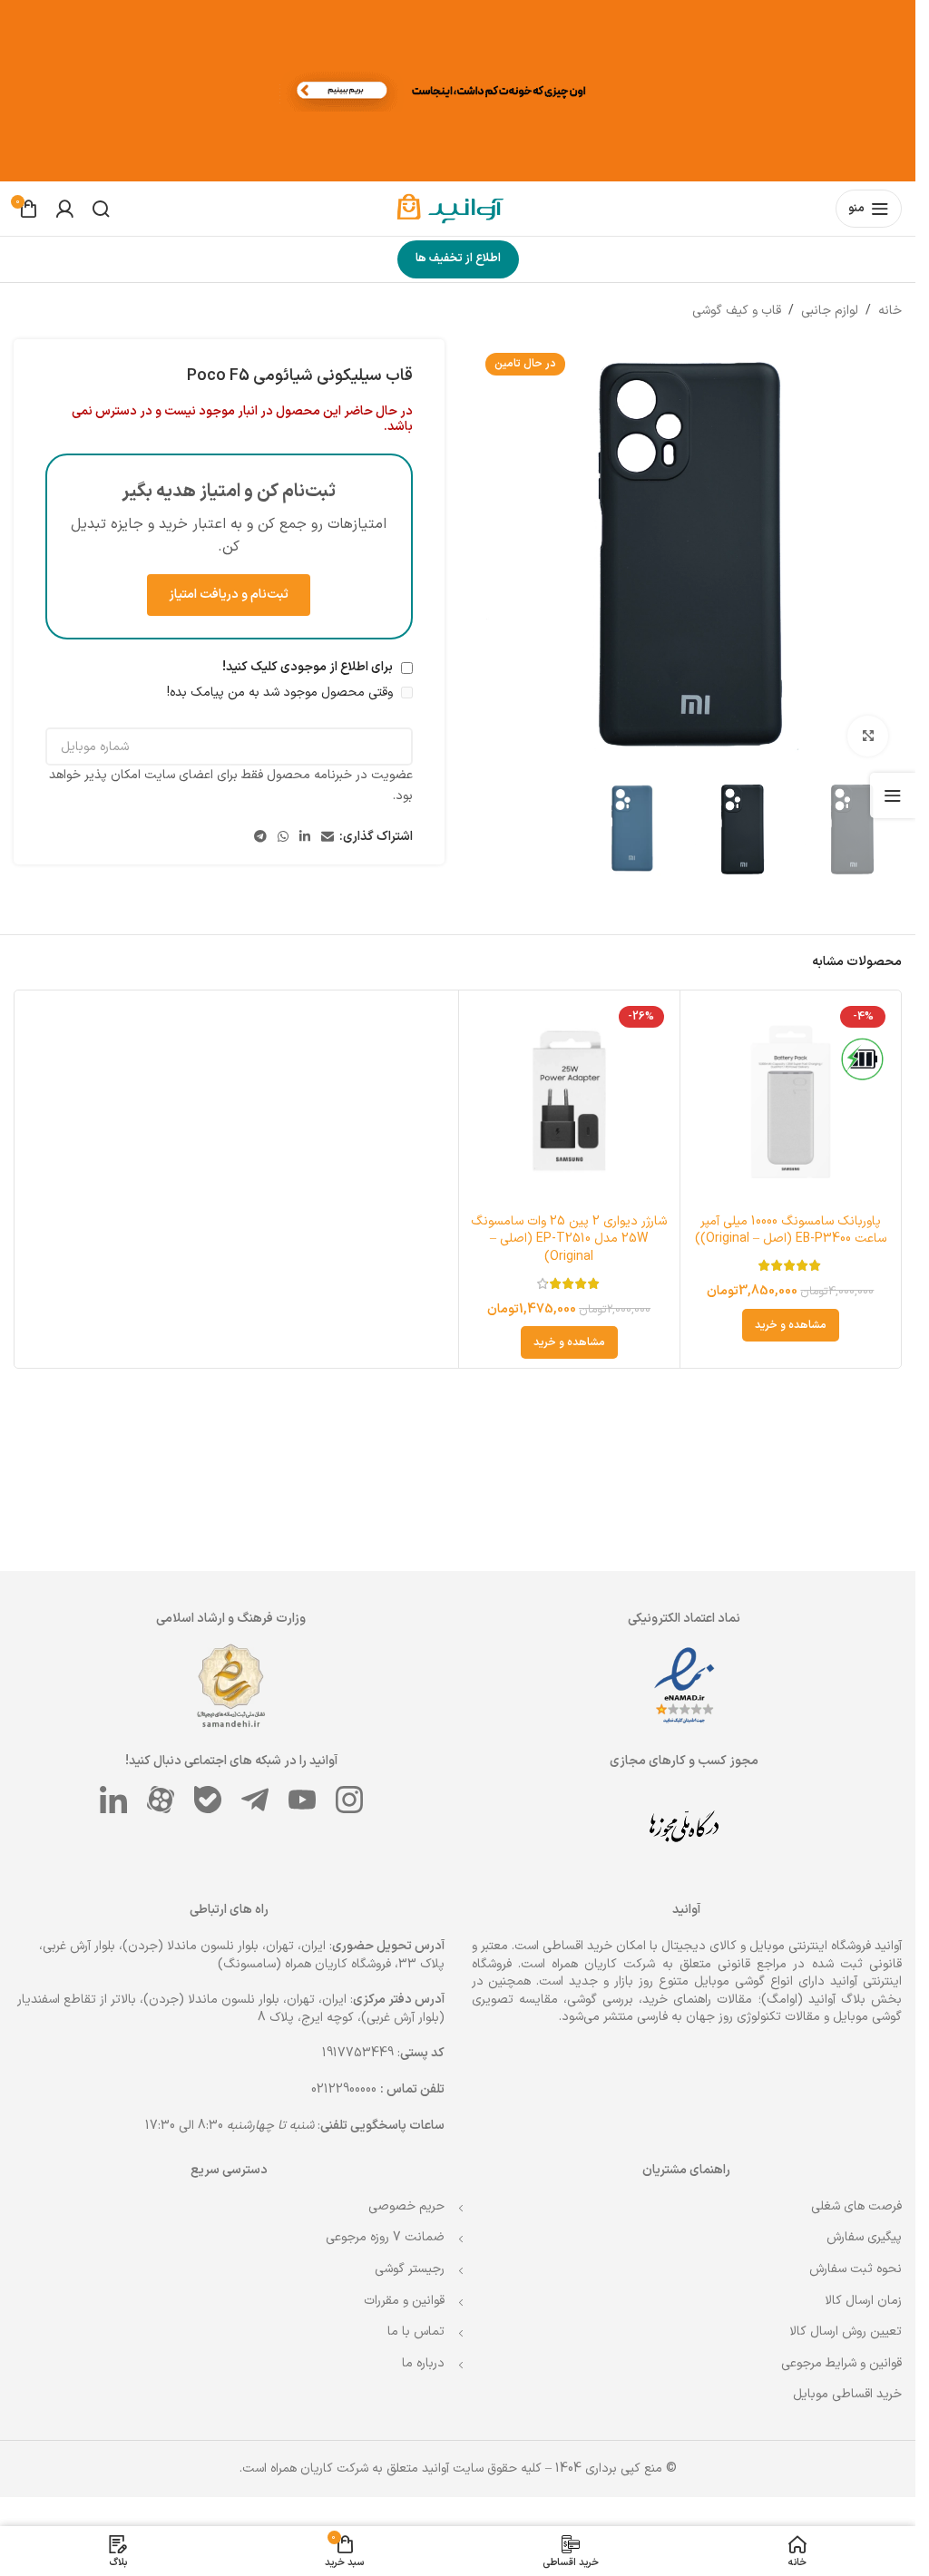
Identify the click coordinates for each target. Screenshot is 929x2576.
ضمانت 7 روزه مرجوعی (385, 2237)
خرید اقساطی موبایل (847, 2394)
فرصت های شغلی (856, 2206)
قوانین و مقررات (404, 2301)
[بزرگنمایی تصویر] (868, 736)
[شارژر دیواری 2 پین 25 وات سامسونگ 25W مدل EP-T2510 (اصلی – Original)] (569, 1101)
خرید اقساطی (577, 1946)
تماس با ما (416, 2332)
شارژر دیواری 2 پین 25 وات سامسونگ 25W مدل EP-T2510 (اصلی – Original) (569, 1239)
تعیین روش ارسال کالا (846, 2332)
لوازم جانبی (830, 311)
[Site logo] (458, 208)
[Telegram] (255, 1800)
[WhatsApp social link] (283, 838)
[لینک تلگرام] (260, 838)
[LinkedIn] (113, 1800)
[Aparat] (161, 1800)
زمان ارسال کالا (863, 2301)
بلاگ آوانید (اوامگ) (813, 2000)
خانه (890, 311)
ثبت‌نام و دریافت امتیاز (229, 595)
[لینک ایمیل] (328, 838)
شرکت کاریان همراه (603, 1964)
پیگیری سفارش (864, 2237)
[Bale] (208, 1800)
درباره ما (423, 2363)
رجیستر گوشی (410, 2269)
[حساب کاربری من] (64, 209)
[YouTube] (302, 1800)
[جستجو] (101, 209)
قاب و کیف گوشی (737, 311)
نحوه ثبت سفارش (856, 2269)
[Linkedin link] (305, 838)
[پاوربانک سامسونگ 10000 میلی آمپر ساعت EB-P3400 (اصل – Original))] (791, 1101)
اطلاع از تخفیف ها (458, 259)
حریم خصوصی (406, 2206)
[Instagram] (349, 1800)
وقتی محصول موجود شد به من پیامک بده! (282, 693)
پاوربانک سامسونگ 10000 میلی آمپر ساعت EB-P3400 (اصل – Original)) (791, 1230)
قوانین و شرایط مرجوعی (841, 2363)
